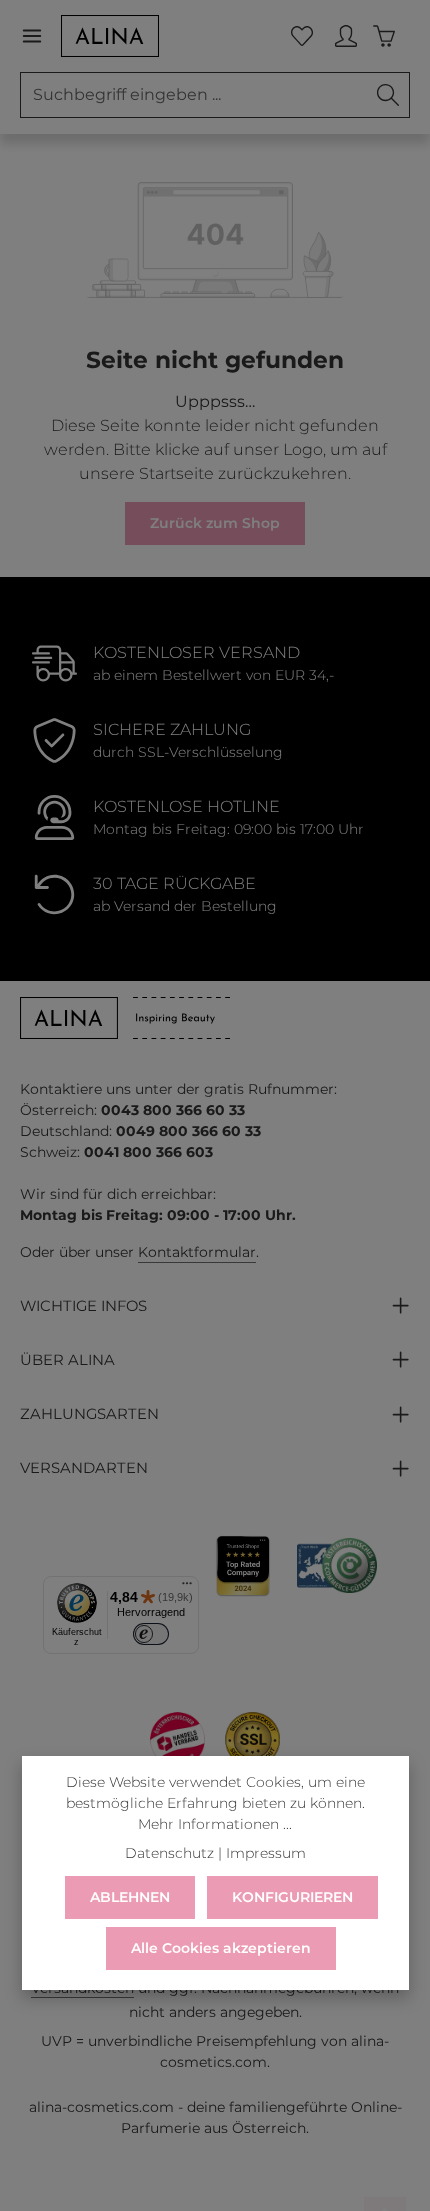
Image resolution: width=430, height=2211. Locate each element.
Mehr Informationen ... (215, 1824)
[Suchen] (388, 95)
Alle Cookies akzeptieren (221, 1948)
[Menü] (40, 36)
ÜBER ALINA (67, 1360)
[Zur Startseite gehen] (110, 36)
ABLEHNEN (130, 1897)
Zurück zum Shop (215, 523)
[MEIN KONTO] (346, 36)
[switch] (151, 1634)
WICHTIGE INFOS (83, 1306)
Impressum (266, 1853)
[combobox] (194, 95)
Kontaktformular (197, 1252)
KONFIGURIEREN (292, 1897)
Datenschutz (169, 1853)
